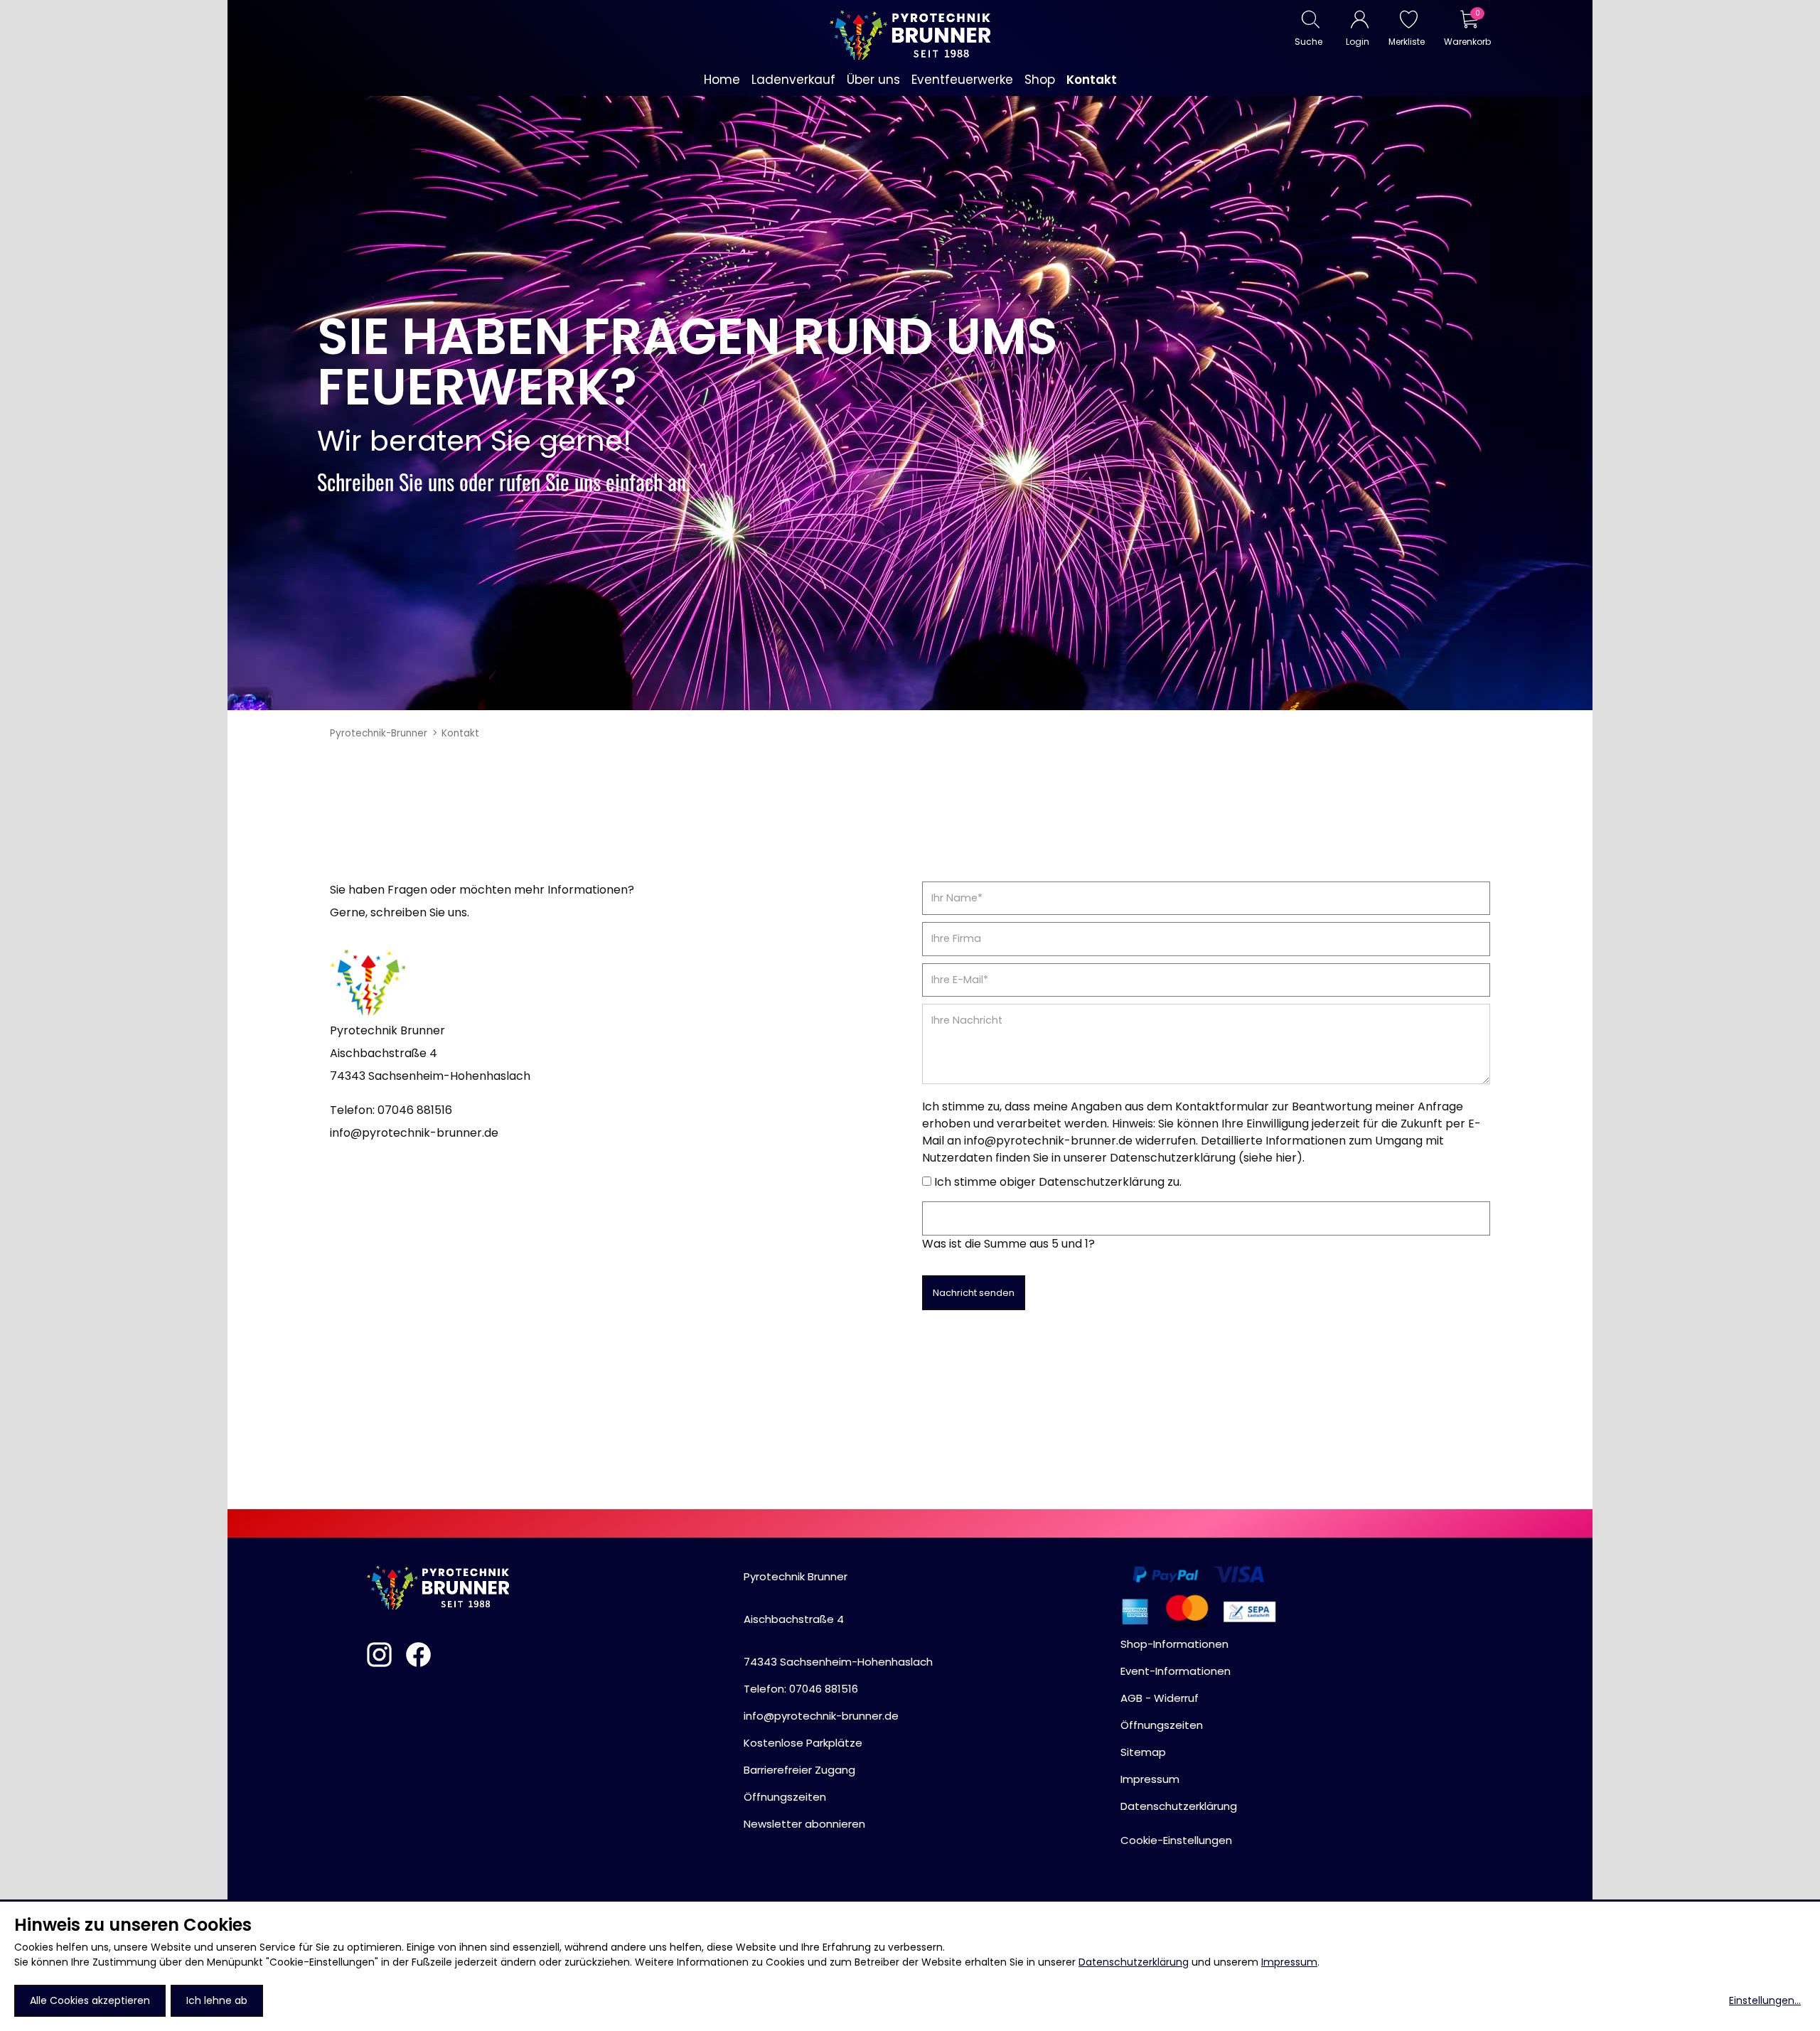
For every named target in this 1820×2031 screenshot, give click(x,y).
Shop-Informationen (1174, 1644)
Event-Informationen (1176, 1671)
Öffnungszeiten (785, 1797)
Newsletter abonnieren (804, 1824)
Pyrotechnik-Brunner (379, 733)
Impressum (1289, 1962)
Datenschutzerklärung (1134, 1962)
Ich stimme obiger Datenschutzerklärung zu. (1058, 1182)
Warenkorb (1467, 42)
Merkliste (1407, 42)
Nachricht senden (974, 1293)
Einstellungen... (1765, 2000)
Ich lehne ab (217, 2000)
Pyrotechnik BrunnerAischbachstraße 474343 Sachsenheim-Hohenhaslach (838, 1619)
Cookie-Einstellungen (1176, 1840)
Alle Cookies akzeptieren (90, 2000)
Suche (1308, 42)
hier (1286, 1158)
